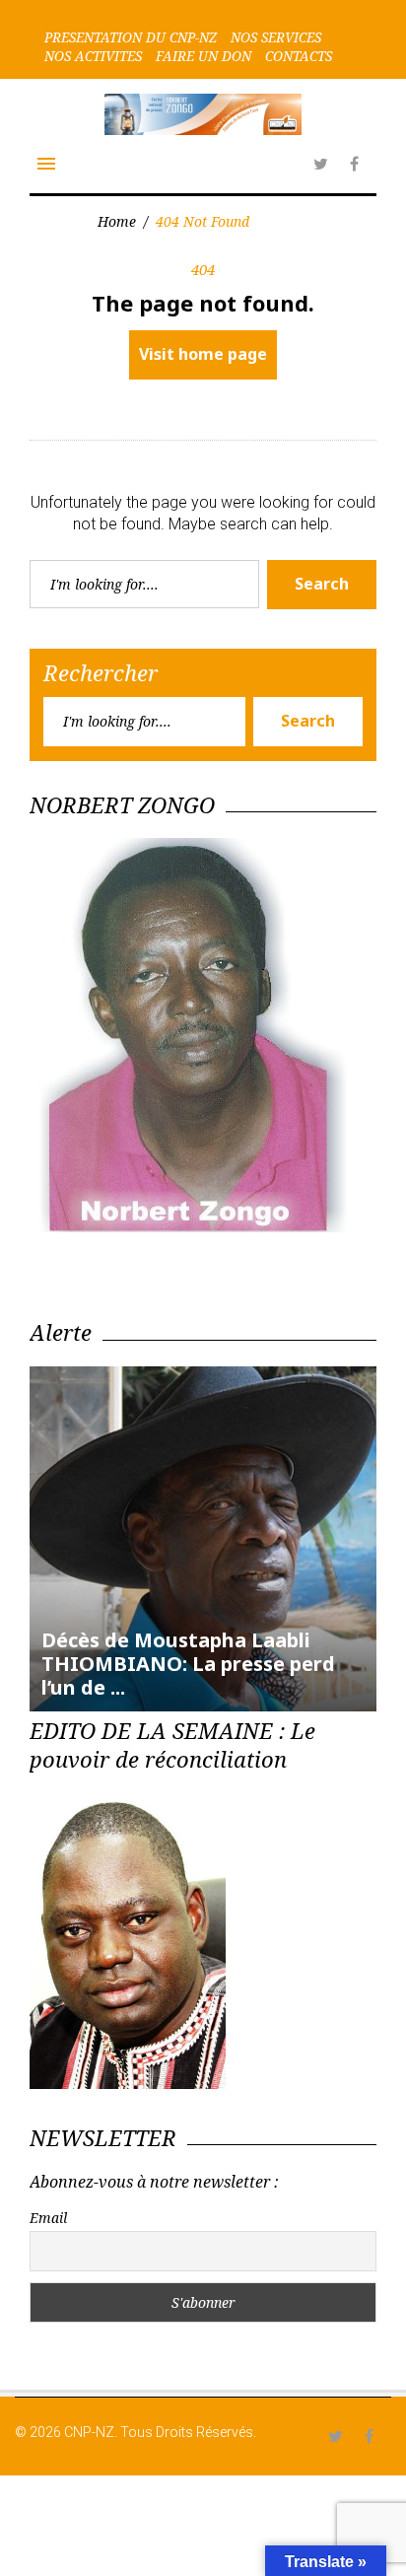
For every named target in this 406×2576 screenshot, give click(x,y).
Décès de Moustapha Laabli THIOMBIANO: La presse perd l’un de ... (188, 1664)
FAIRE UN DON (203, 56)
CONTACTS (299, 56)
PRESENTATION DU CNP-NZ (131, 37)
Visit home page (203, 354)
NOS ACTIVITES (93, 56)
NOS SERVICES (276, 37)
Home (117, 221)
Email (48, 2218)
